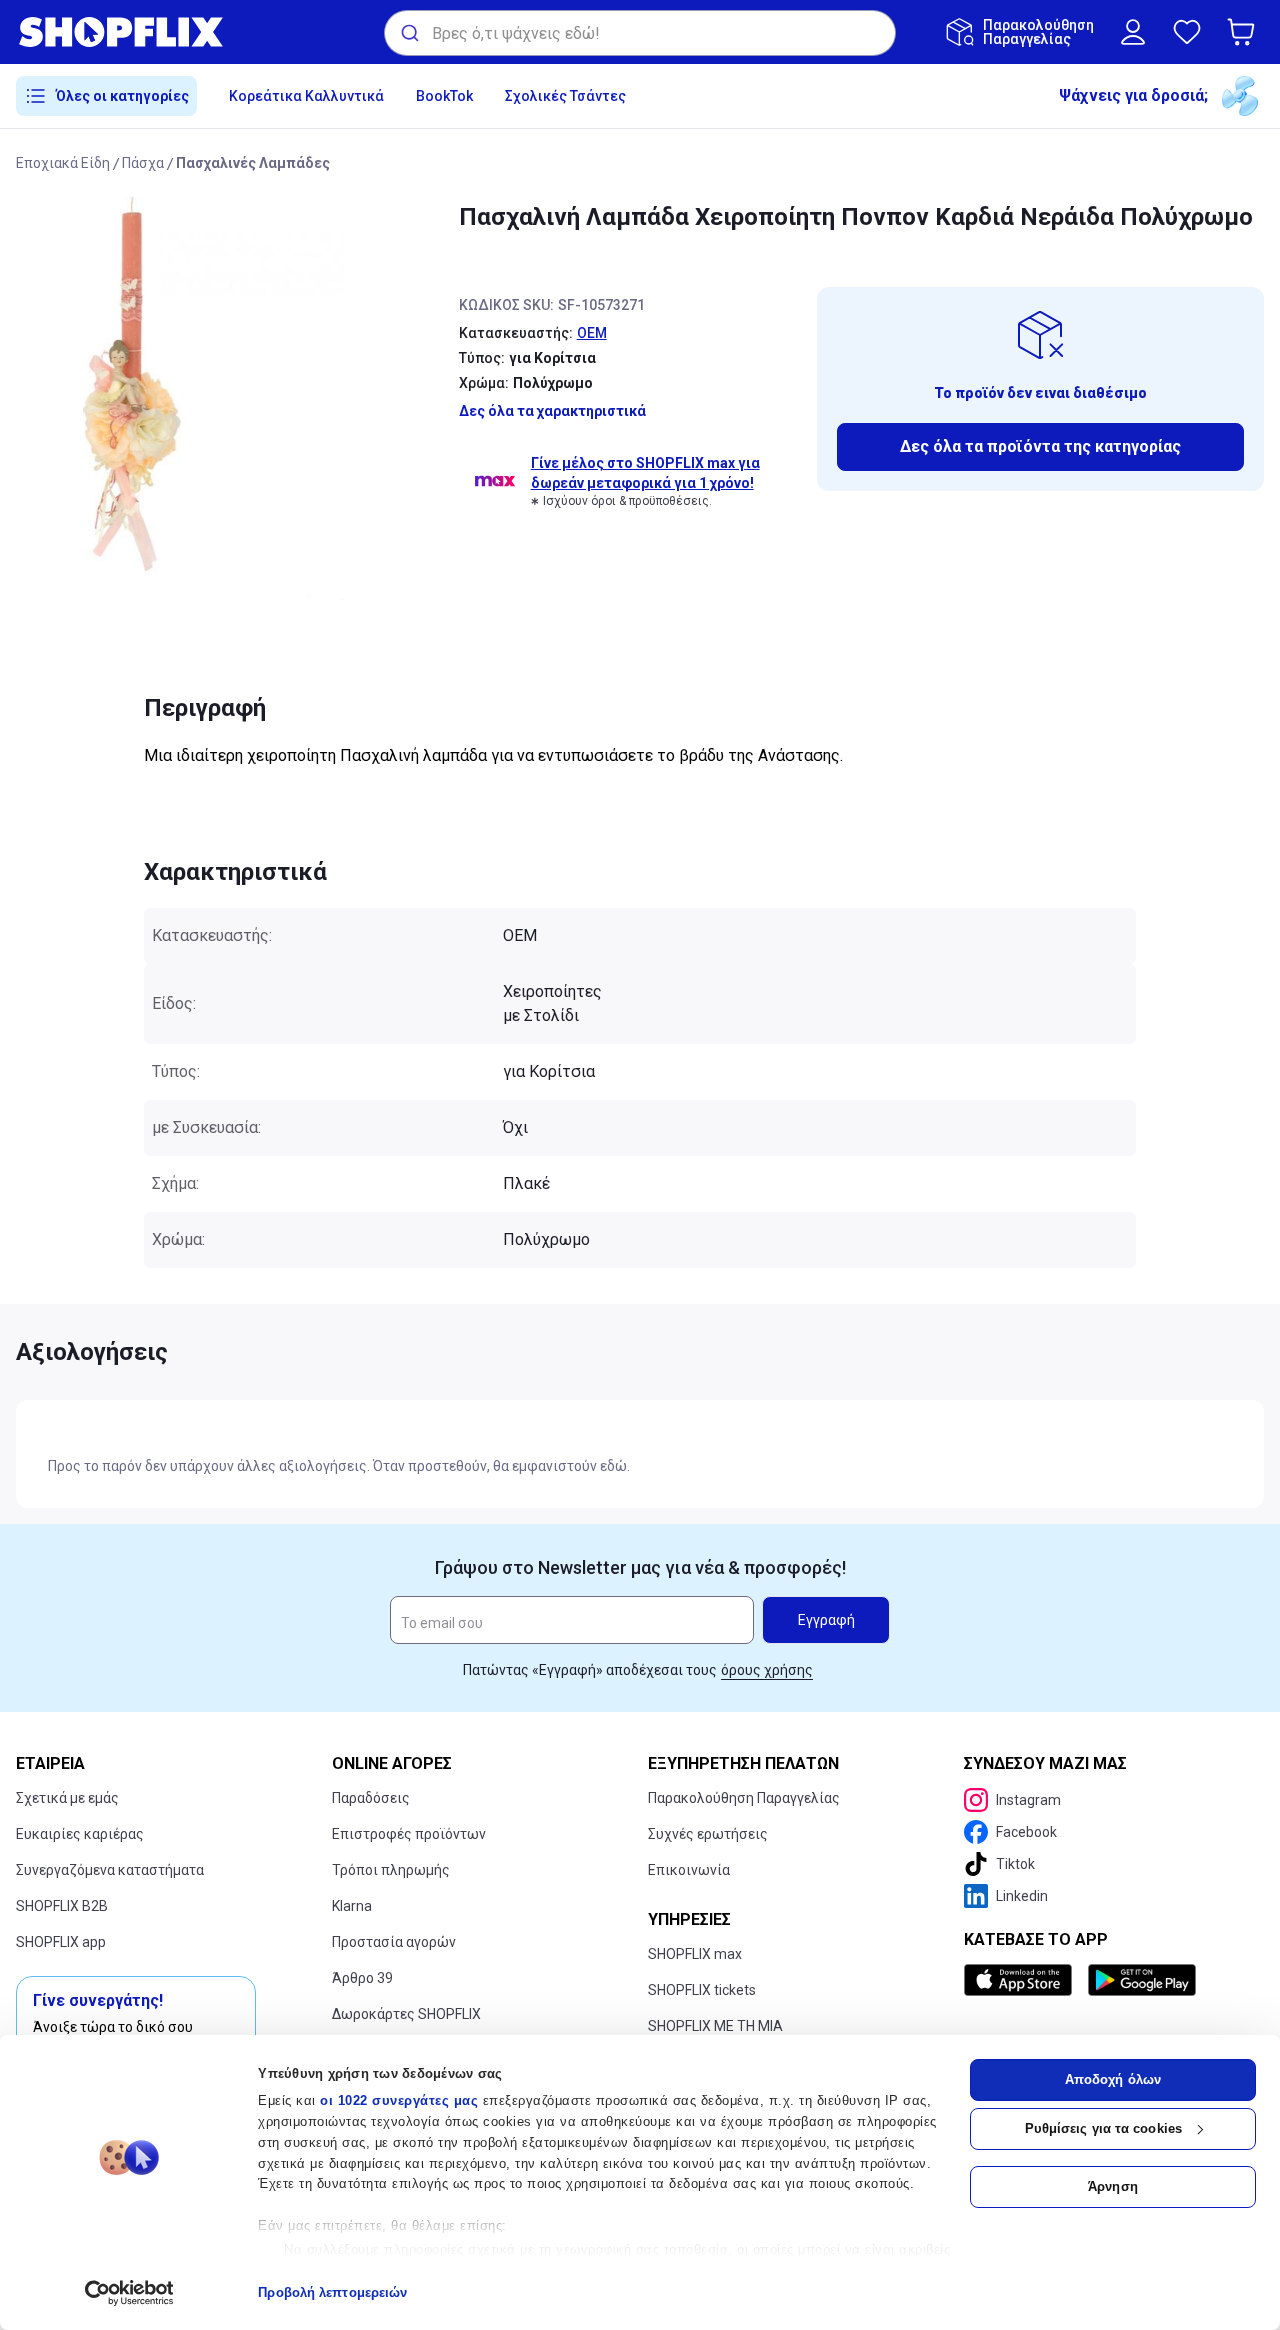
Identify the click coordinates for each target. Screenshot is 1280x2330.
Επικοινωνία (689, 1870)
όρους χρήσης (767, 1670)
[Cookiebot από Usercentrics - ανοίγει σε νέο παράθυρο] (129, 2293)
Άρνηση (1113, 2186)
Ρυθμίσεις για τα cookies (1103, 2128)
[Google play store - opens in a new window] (1142, 1980)
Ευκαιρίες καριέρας (80, 1834)
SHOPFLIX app (61, 1942)
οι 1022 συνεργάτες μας (399, 2100)
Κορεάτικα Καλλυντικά (306, 96)
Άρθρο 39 (362, 1978)
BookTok (444, 96)
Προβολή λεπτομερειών (332, 2292)
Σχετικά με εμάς (67, 1798)
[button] (1245, 32)
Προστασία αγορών (394, 1942)
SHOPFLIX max (695, 1954)
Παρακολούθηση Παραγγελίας (744, 1798)
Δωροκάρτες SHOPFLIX (406, 2014)
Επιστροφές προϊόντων (409, 1834)
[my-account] (1133, 32)
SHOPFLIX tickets (702, 1990)
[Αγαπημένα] (1187, 32)
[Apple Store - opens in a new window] (1022, 1980)
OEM (592, 333)
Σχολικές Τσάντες (565, 96)
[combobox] (640, 33)
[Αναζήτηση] (408, 33)
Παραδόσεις (371, 1798)
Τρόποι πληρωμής (391, 1870)
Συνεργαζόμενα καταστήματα (110, 1870)
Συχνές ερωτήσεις (708, 1834)
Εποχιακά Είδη (63, 163)
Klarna (352, 1906)
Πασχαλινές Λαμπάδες (253, 163)
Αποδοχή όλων (1113, 2079)
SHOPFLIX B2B (62, 1906)
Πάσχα (143, 163)
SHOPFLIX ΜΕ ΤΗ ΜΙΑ (715, 2026)
